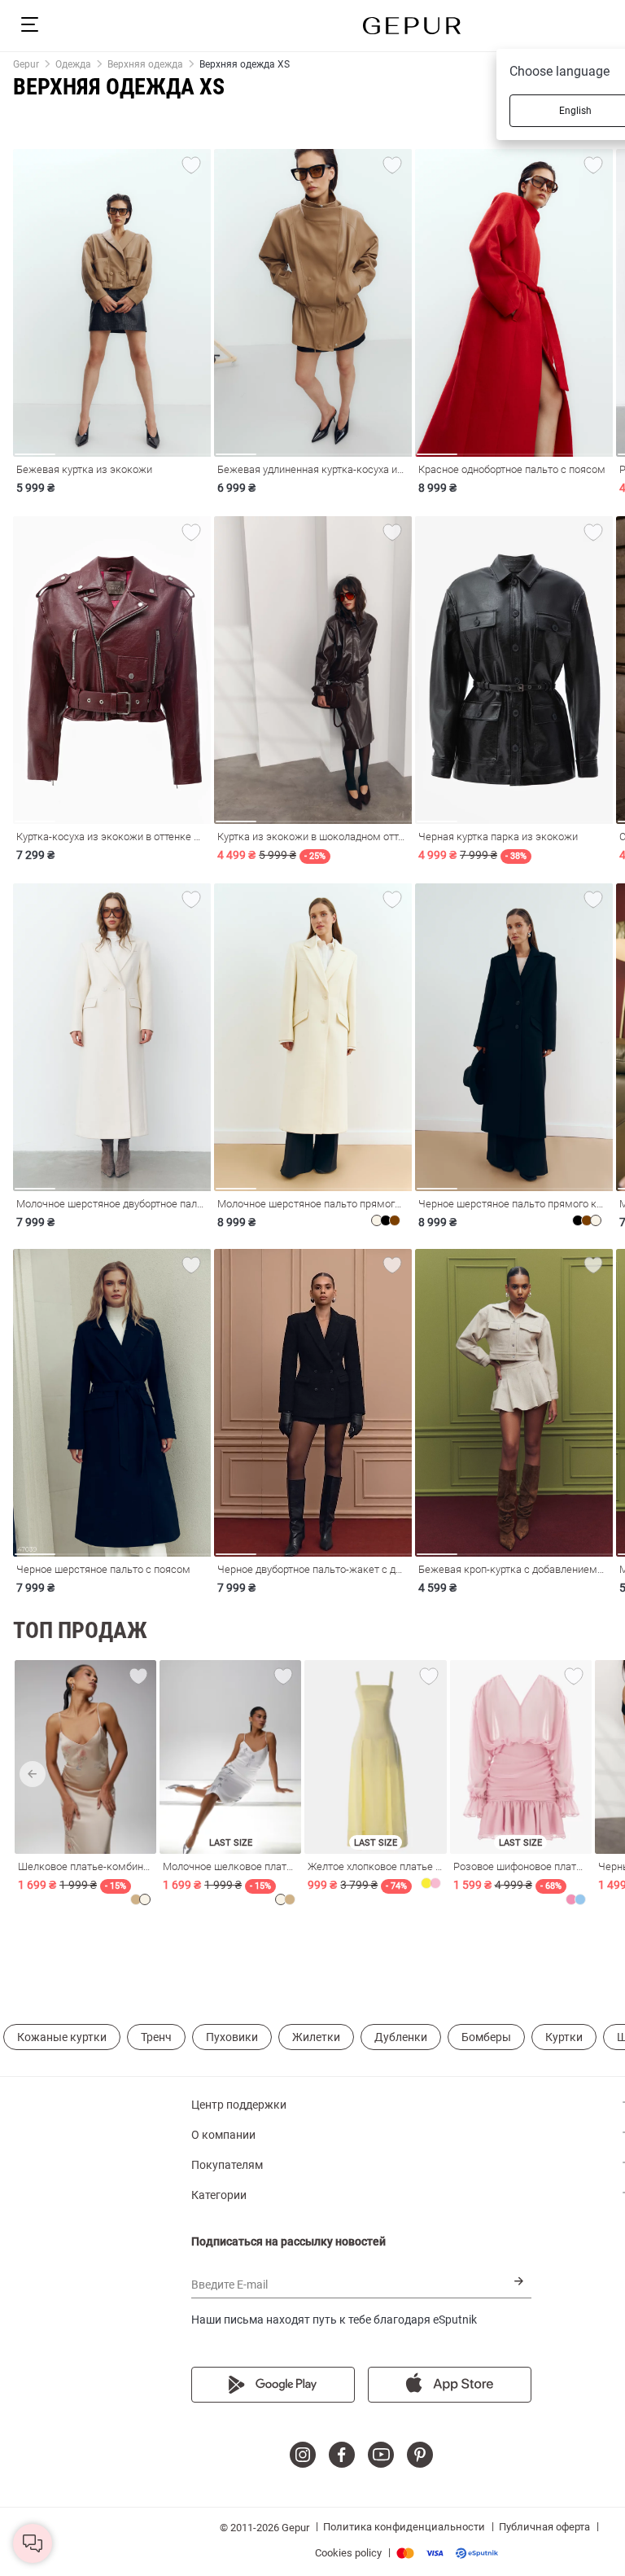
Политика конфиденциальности (404, 2527)
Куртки (564, 2037)
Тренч (156, 2037)
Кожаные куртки (62, 2037)
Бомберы (486, 2037)
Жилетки (316, 2037)
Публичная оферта (544, 2527)
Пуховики (232, 2037)
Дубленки (401, 2037)
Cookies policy (348, 2553)
